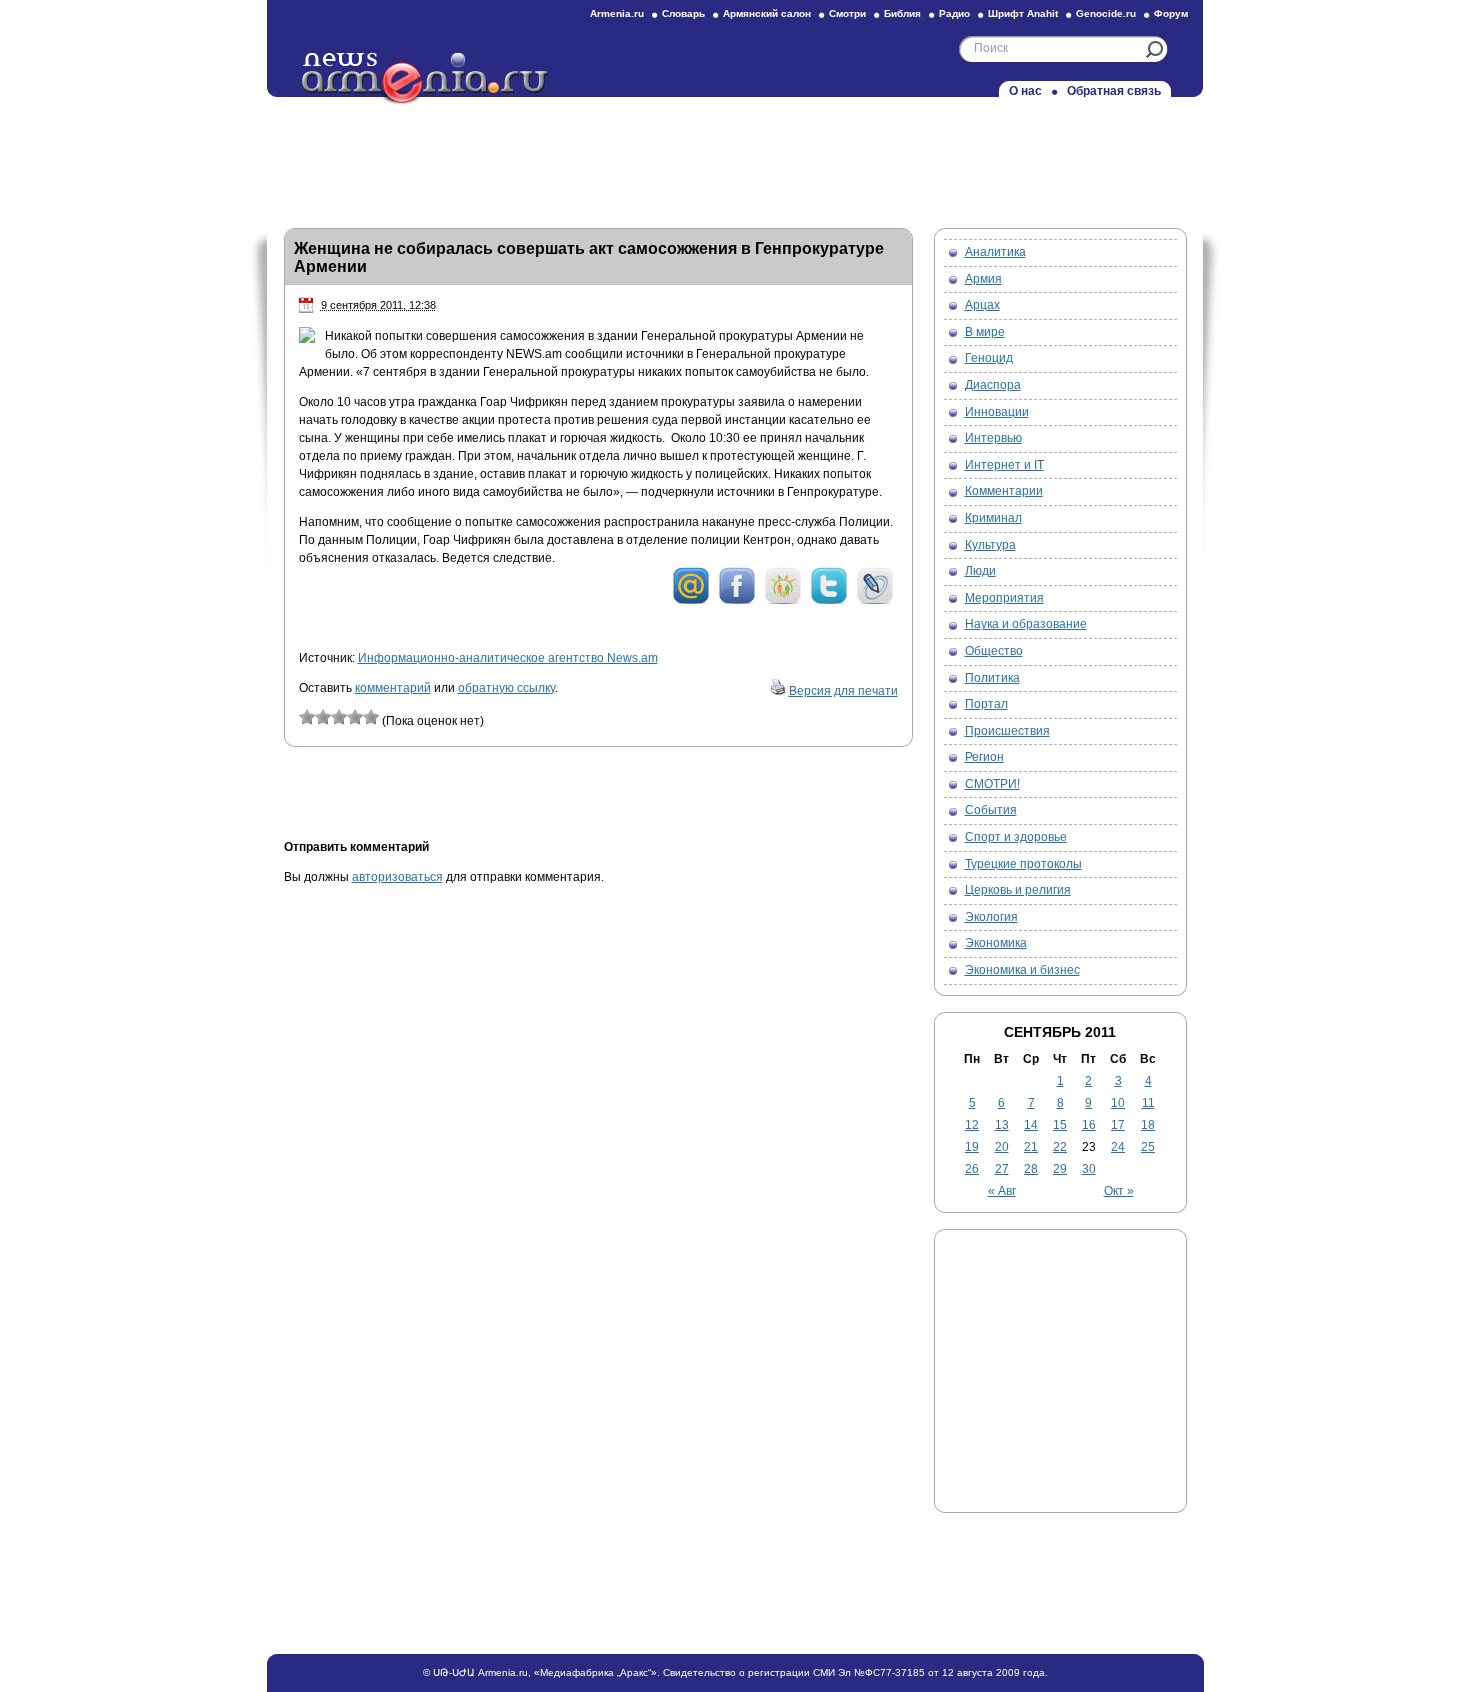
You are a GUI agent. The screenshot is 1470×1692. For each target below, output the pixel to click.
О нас (1025, 91)
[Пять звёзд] (371, 717)
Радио (954, 13)
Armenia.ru (617, 13)
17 (1118, 1125)
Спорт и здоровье (1016, 837)
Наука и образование (1026, 624)
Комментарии (1004, 491)
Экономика (996, 943)
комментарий (393, 688)
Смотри (847, 13)
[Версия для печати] (778, 691)
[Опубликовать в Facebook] (737, 601)
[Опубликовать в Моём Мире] (691, 601)
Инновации (997, 412)
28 (1031, 1169)
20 (1002, 1147)
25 (1148, 1147)
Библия (902, 13)
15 (1060, 1125)
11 (1148, 1103)
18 (1148, 1125)
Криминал (993, 518)
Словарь (683, 13)
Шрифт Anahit (1023, 13)
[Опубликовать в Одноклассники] (783, 601)
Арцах (982, 305)
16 (1089, 1125)
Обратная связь (1114, 91)
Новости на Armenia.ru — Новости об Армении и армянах (426, 79)
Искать (1154, 49)
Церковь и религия (1018, 890)
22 (1060, 1147)
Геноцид (989, 358)
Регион (984, 757)
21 (1031, 1147)
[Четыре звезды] (355, 717)
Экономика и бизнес (1022, 970)
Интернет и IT (1004, 465)
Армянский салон (767, 13)
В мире (985, 332)
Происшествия (1007, 731)
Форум (1171, 13)
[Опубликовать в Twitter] (829, 601)
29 (1060, 1169)
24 (1118, 1147)
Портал (986, 704)
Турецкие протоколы (1023, 864)
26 (972, 1169)
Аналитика (995, 252)
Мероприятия (1004, 598)
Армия (983, 279)
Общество (994, 651)
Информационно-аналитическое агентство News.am (508, 658)
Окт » (1119, 1191)
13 (1002, 1125)
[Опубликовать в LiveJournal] (875, 601)
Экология (991, 917)
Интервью (993, 438)
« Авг (1002, 1191)
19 (972, 1147)
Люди (980, 571)
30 (1089, 1169)
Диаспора (993, 385)
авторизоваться (397, 877)
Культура (990, 545)
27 (1002, 1169)
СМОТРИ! (992, 784)
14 (1031, 1125)
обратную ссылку (506, 688)
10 (1118, 1103)
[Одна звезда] (307, 717)
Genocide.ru (1106, 13)
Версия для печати (843, 691)
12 (972, 1125)
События (991, 810)
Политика (992, 678)
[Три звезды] (339, 717)
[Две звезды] (323, 717)
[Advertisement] (735, 157)
